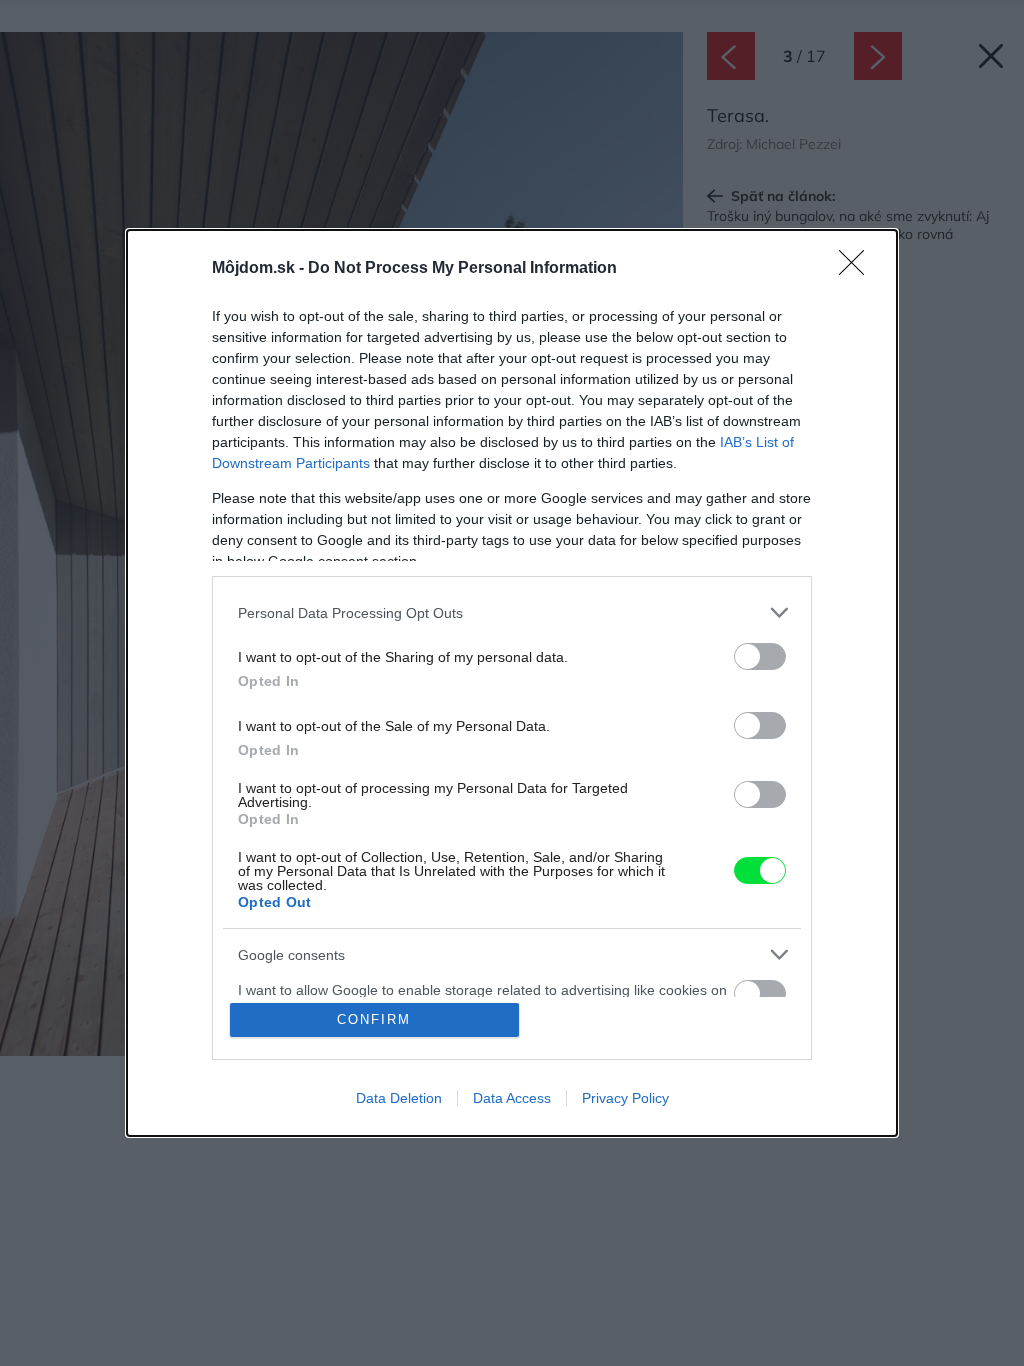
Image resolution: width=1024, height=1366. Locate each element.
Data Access (512, 1098)
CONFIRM (374, 1019)
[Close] (858, 269)
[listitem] (512, 612)
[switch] (760, 656)
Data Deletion (399, 1098)
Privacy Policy (625, 1098)
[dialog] (512, 683)
